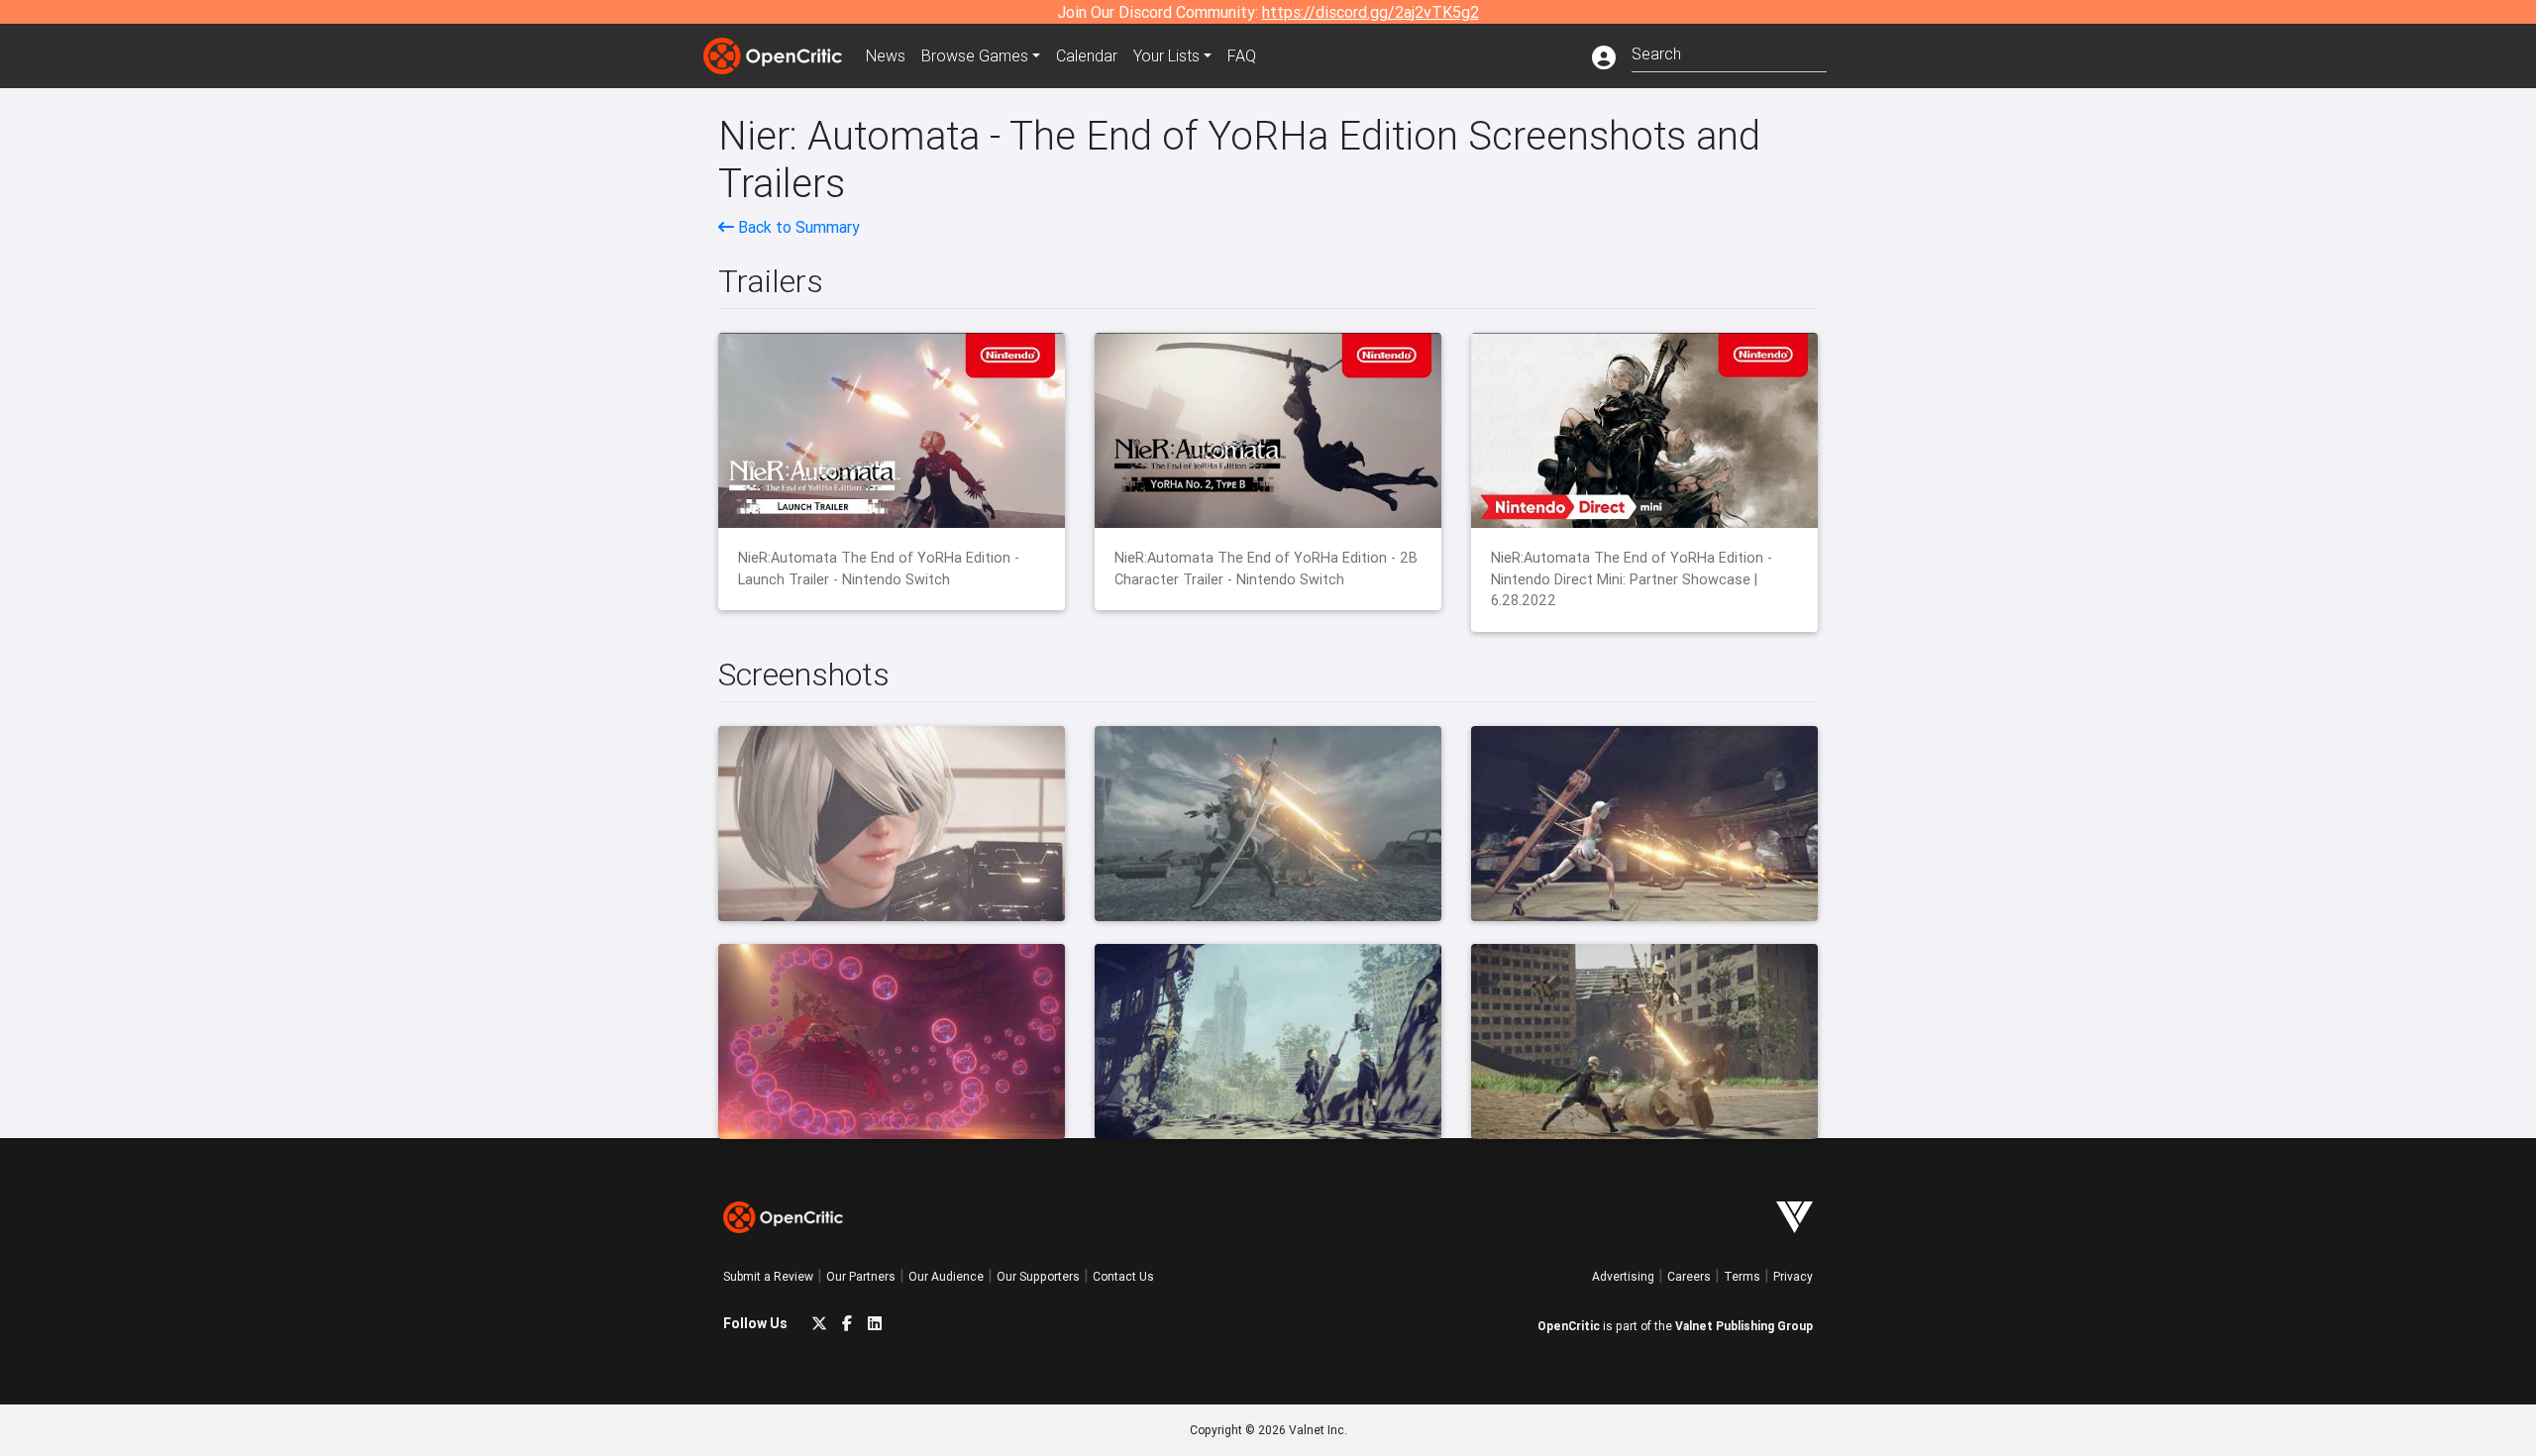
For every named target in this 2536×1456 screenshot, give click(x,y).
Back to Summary (797, 227)
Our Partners (861, 1276)
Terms (1742, 1276)
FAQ (1242, 55)
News (886, 55)
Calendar (1087, 55)
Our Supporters (1038, 1276)
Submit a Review (768, 1276)
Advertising (1623, 1276)
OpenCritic (1569, 1326)
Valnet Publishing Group (1744, 1326)
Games (975, 55)
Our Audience (946, 1276)
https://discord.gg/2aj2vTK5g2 (1371, 12)
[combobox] (1729, 52)
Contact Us (1123, 1276)
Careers (1689, 1276)
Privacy (1793, 1276)
